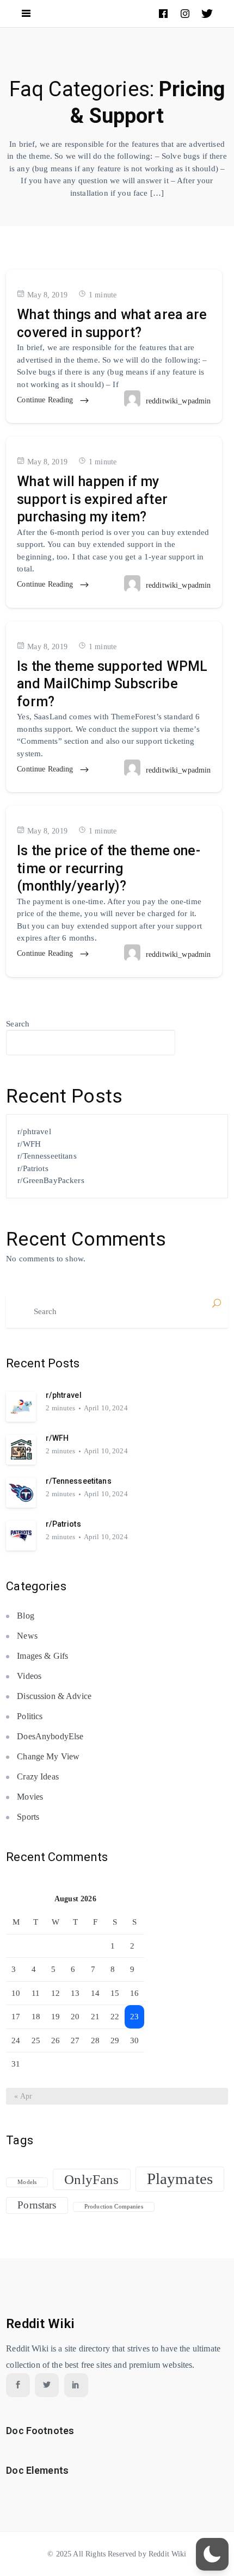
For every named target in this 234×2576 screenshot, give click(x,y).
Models (27, 2182)
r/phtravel (34, 1131)
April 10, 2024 (106, 1408)
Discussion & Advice (54, 1696)
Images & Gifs (42, 1656)
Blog (26, 1616)
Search (18, 1024)
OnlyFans (91, 2179)
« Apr (23, 2096)
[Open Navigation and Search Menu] (26, 14)
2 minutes (60, 1408)
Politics (30, 1716)
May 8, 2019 (47, 295)
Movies (30, 1797)
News (27, 1636)
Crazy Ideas (38, 1777)
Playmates (180, 2179)
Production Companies (114, 2207)
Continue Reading (46, 400)
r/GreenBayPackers (51, 1180)
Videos (29, 1676)
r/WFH (29, 1144)
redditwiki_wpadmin (178, 401)
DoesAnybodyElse (50, 1736)
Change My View (48, 1756)
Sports (28, 1817)
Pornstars (37, 2205)
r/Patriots (33, 1168)
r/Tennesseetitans (47, 1156)
